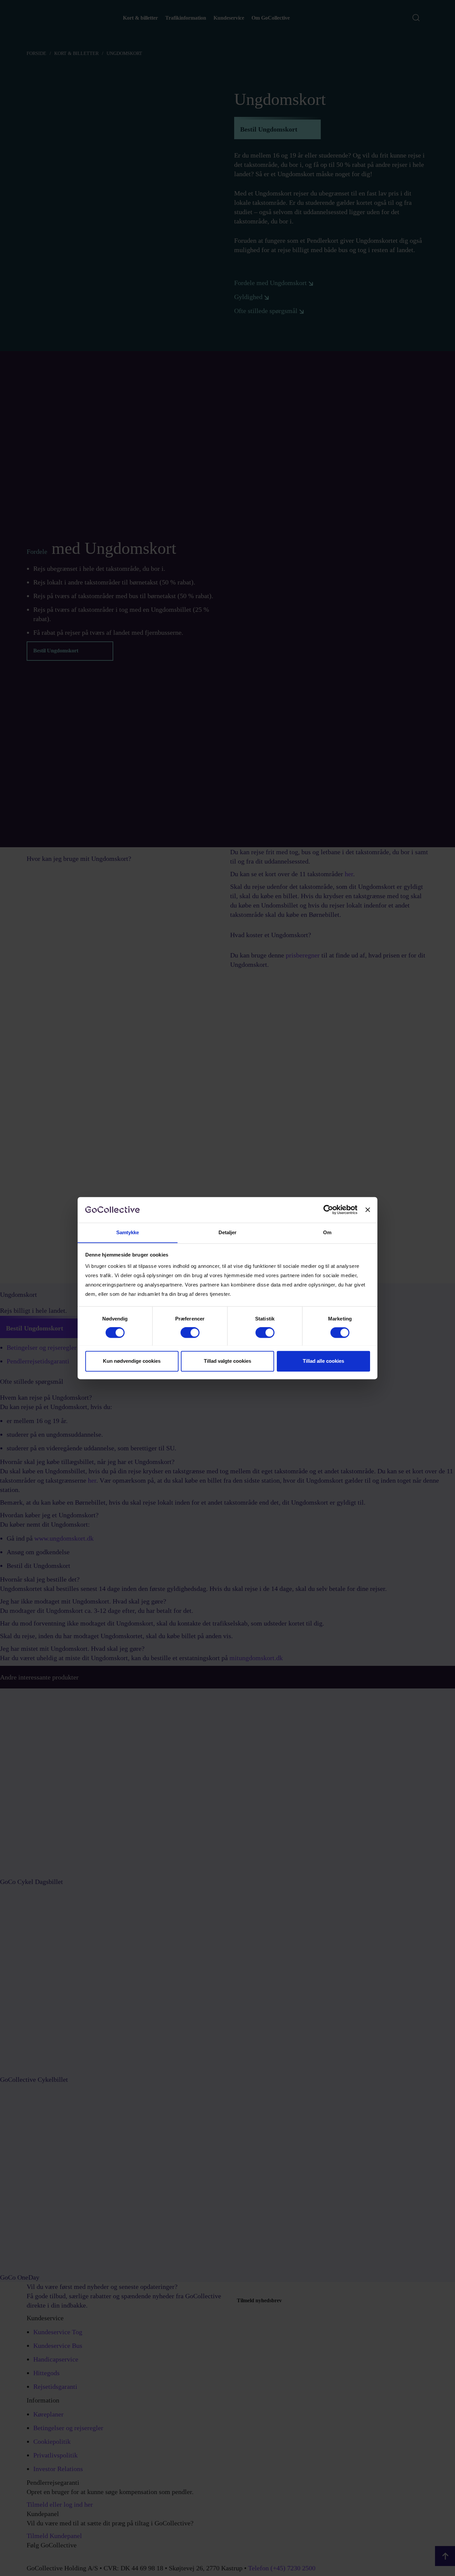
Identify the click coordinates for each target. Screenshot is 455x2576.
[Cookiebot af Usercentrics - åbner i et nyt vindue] (328, 1210)
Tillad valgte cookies (227, 1361)
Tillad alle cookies (323, 1361)
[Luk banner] (368, 1210)
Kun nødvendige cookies (132, 1361)
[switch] (190, 1332)
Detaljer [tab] (228, 1232)
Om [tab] (327, 1232)
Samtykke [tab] (128, 1232)
